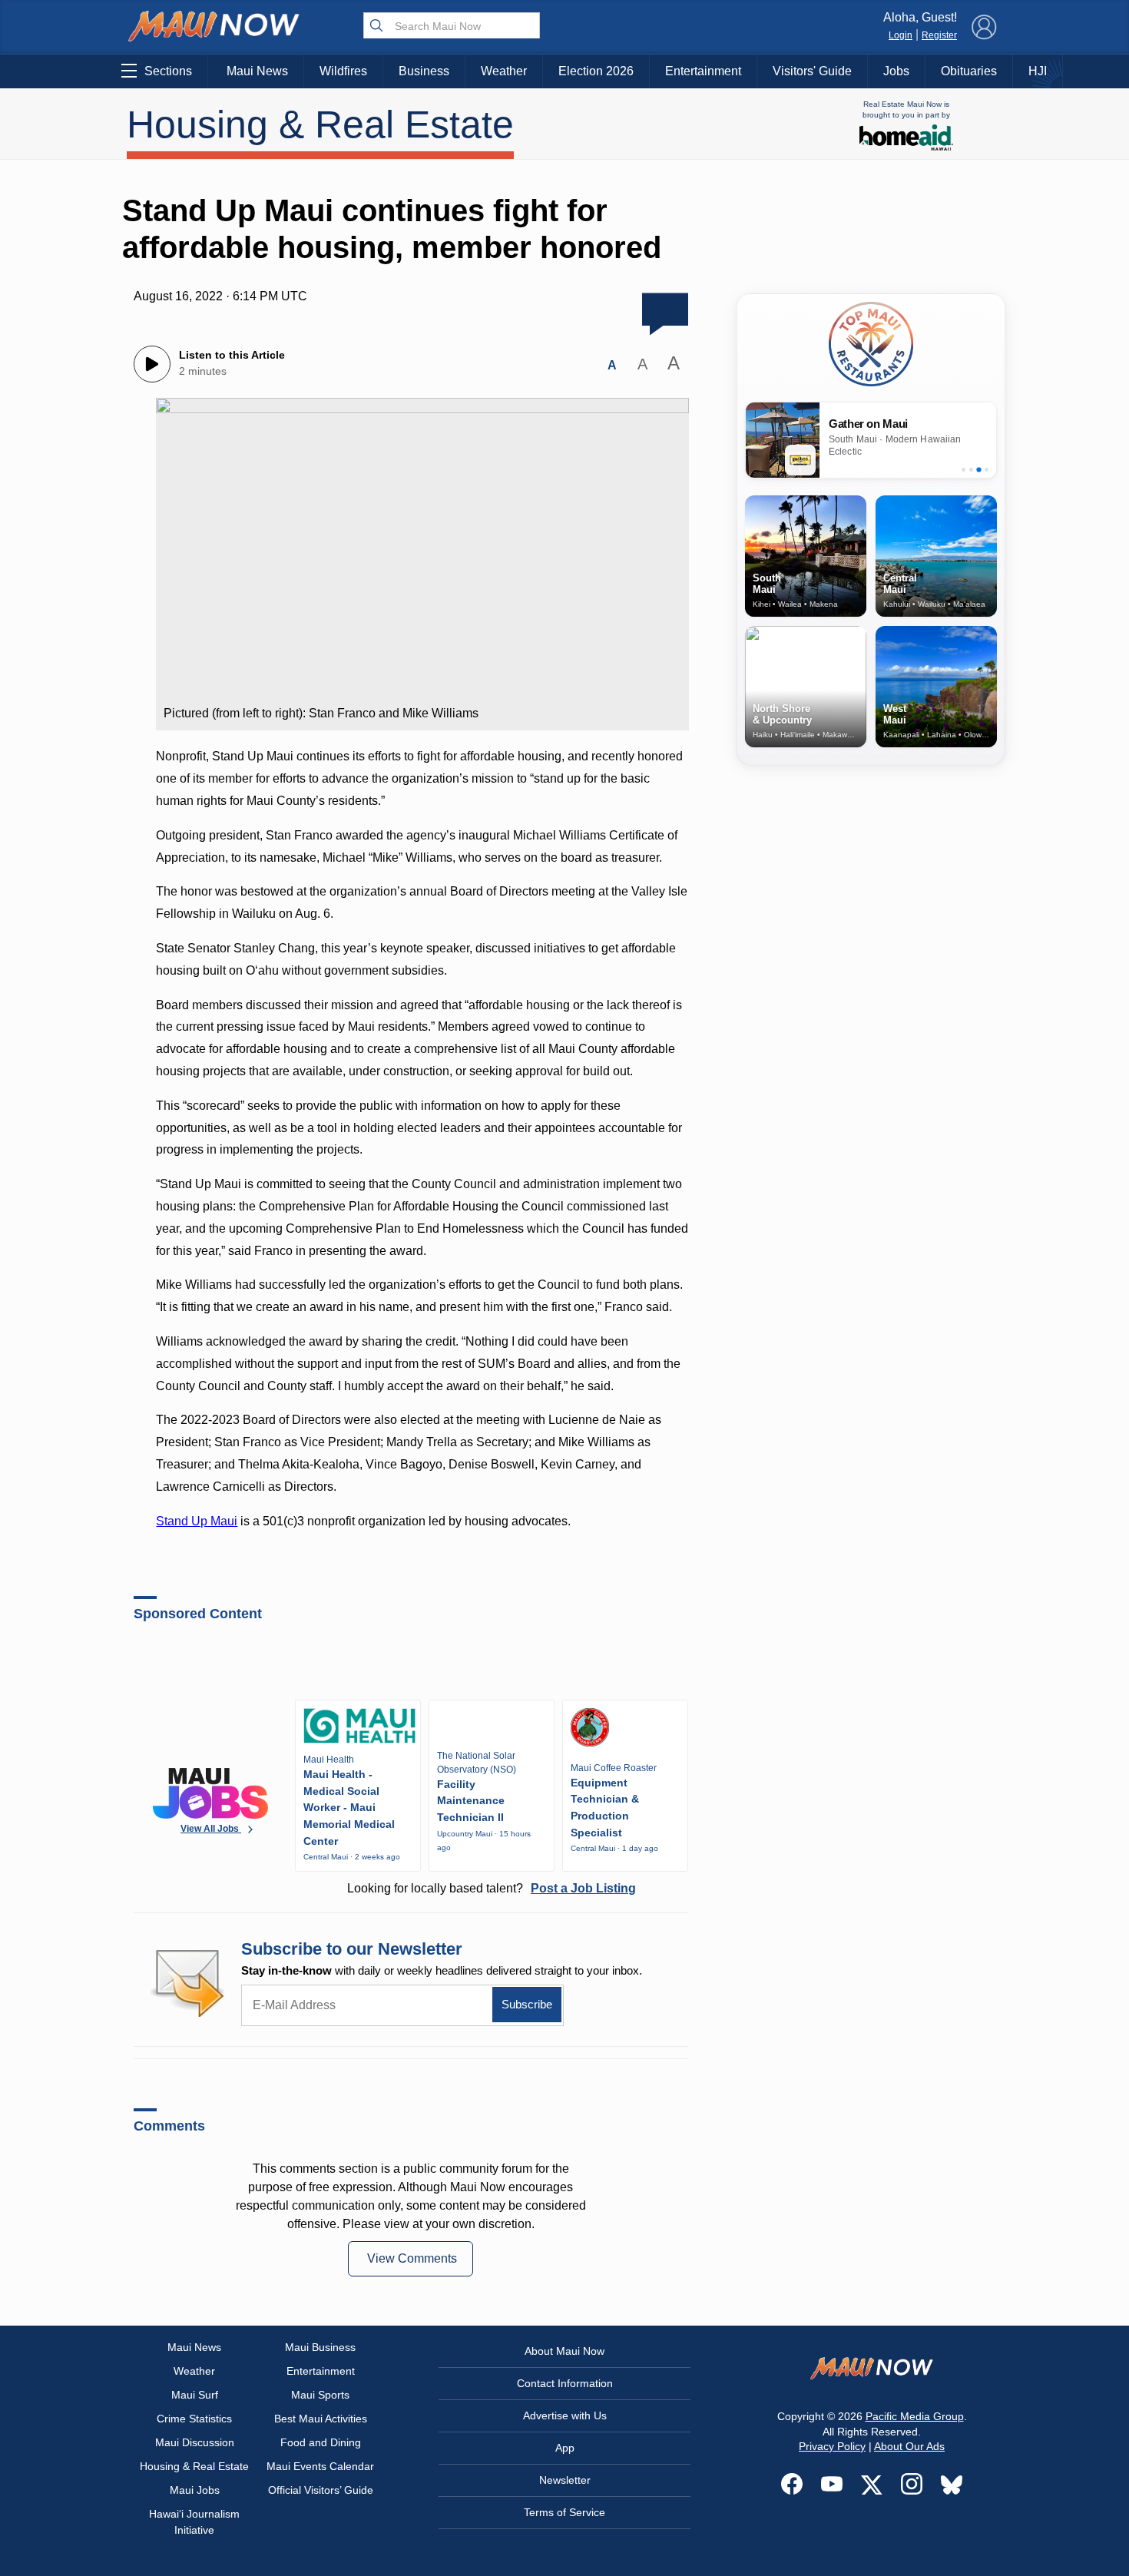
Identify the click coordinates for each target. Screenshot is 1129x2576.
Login (901, 35)
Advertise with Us (565, 2415)
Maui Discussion (195, 2442)
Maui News (257, 71)
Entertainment (703, 71)
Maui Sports (320, 2395)
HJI (1038, 71)
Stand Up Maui (197, 1521)
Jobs (896, 71)
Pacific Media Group (915, 2416)
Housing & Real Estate (320, 124)
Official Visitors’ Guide (321, 2490)
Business (424, 71)
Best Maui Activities (321, 2419)
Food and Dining (321, 2442)
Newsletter (565, 2480)
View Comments (412, 2258)
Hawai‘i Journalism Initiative (194, 2522)
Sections (168, 71)
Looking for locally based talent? (492, 1888)
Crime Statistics (194, 2419)
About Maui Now (564, 2351)
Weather (504, 71)
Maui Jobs (195, 2490)
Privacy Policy (832, 2446)
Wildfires (343, 71)
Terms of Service (564, 2512)
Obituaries (969, 71)
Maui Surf (195, 2395)
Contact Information (565, 2383)
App (565, 2448)
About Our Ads (909, 2446)
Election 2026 (596, 71)
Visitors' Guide (812, 71)
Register (939, 35)
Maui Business (320, 2347)
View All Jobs (211, 1829)
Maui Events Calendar (320, 2466)
